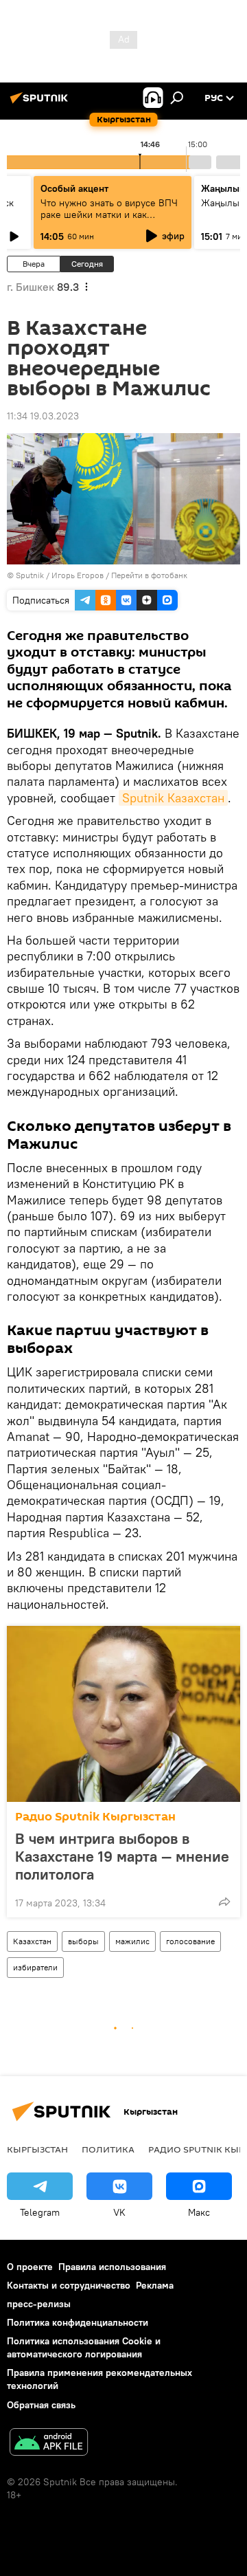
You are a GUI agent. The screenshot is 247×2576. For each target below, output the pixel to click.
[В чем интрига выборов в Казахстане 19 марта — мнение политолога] (123, 1714)
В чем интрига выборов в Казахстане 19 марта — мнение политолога (122, 1856)
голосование (190, 1941)
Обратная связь (41, 2405)
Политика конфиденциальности (78, 2322)
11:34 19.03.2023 (43, 416)
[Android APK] (49, 2444)
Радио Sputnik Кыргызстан (95, 1817)
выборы (83, 1941)
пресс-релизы (39, 2304)
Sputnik (30, 575)
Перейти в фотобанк (149, 575)
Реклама (155, 2285)
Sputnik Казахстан (173, 798)
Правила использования (112, 2267)
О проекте (30, 2267)
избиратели (35, 1967)
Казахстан (32, 1941)
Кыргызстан (37, 2149)
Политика (108, 2149)
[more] (224, 1902)
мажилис (132, 1941)
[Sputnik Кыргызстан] (41, 103)
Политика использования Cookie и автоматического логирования (84, 2347)
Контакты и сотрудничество (69, 2285)
